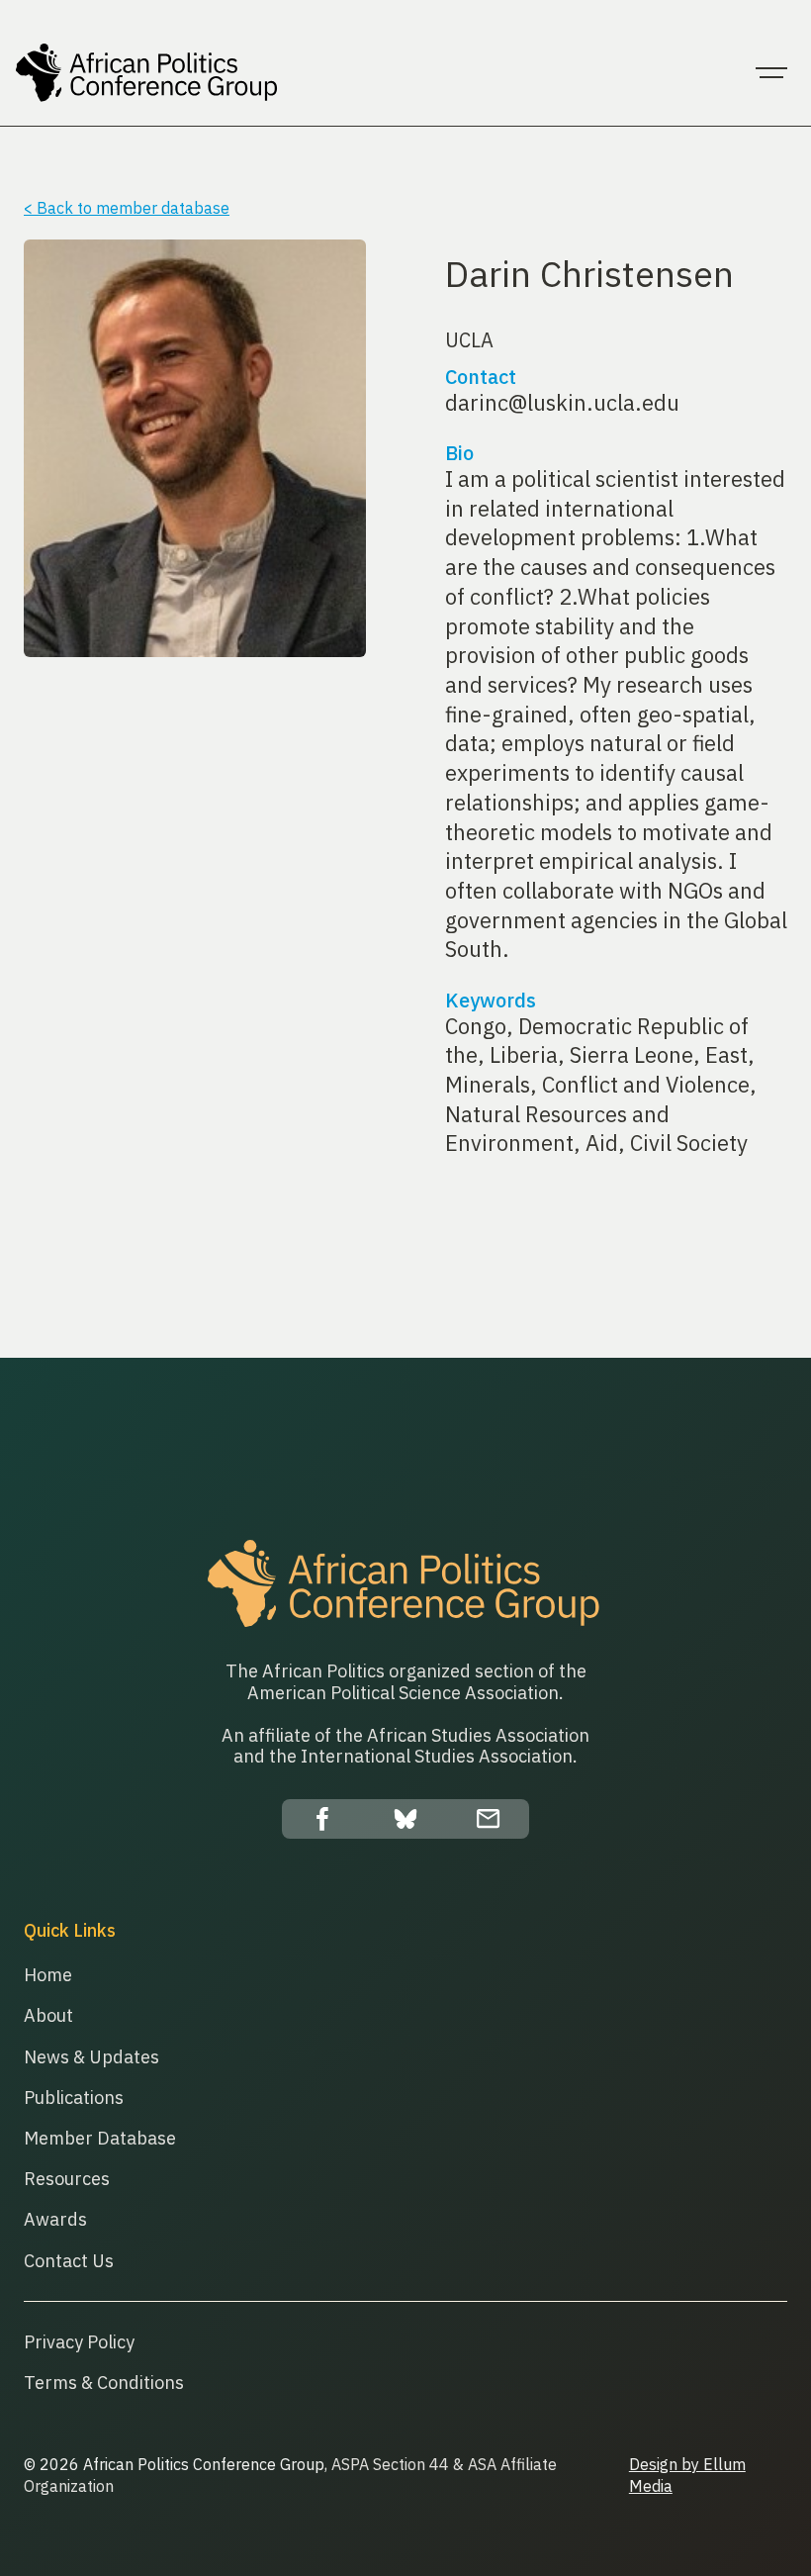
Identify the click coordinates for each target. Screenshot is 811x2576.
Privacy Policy (79, 2342)
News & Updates (91, 2057)
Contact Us (69, 2261)
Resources (67, 2179)
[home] (148, 73)
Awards (55, 2219)
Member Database (100, 2138)
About (48, 2015)
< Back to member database (127, 208)
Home (48, 1975)
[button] (771, 73)
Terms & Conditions (104, 2383)
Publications (74, 2098)
